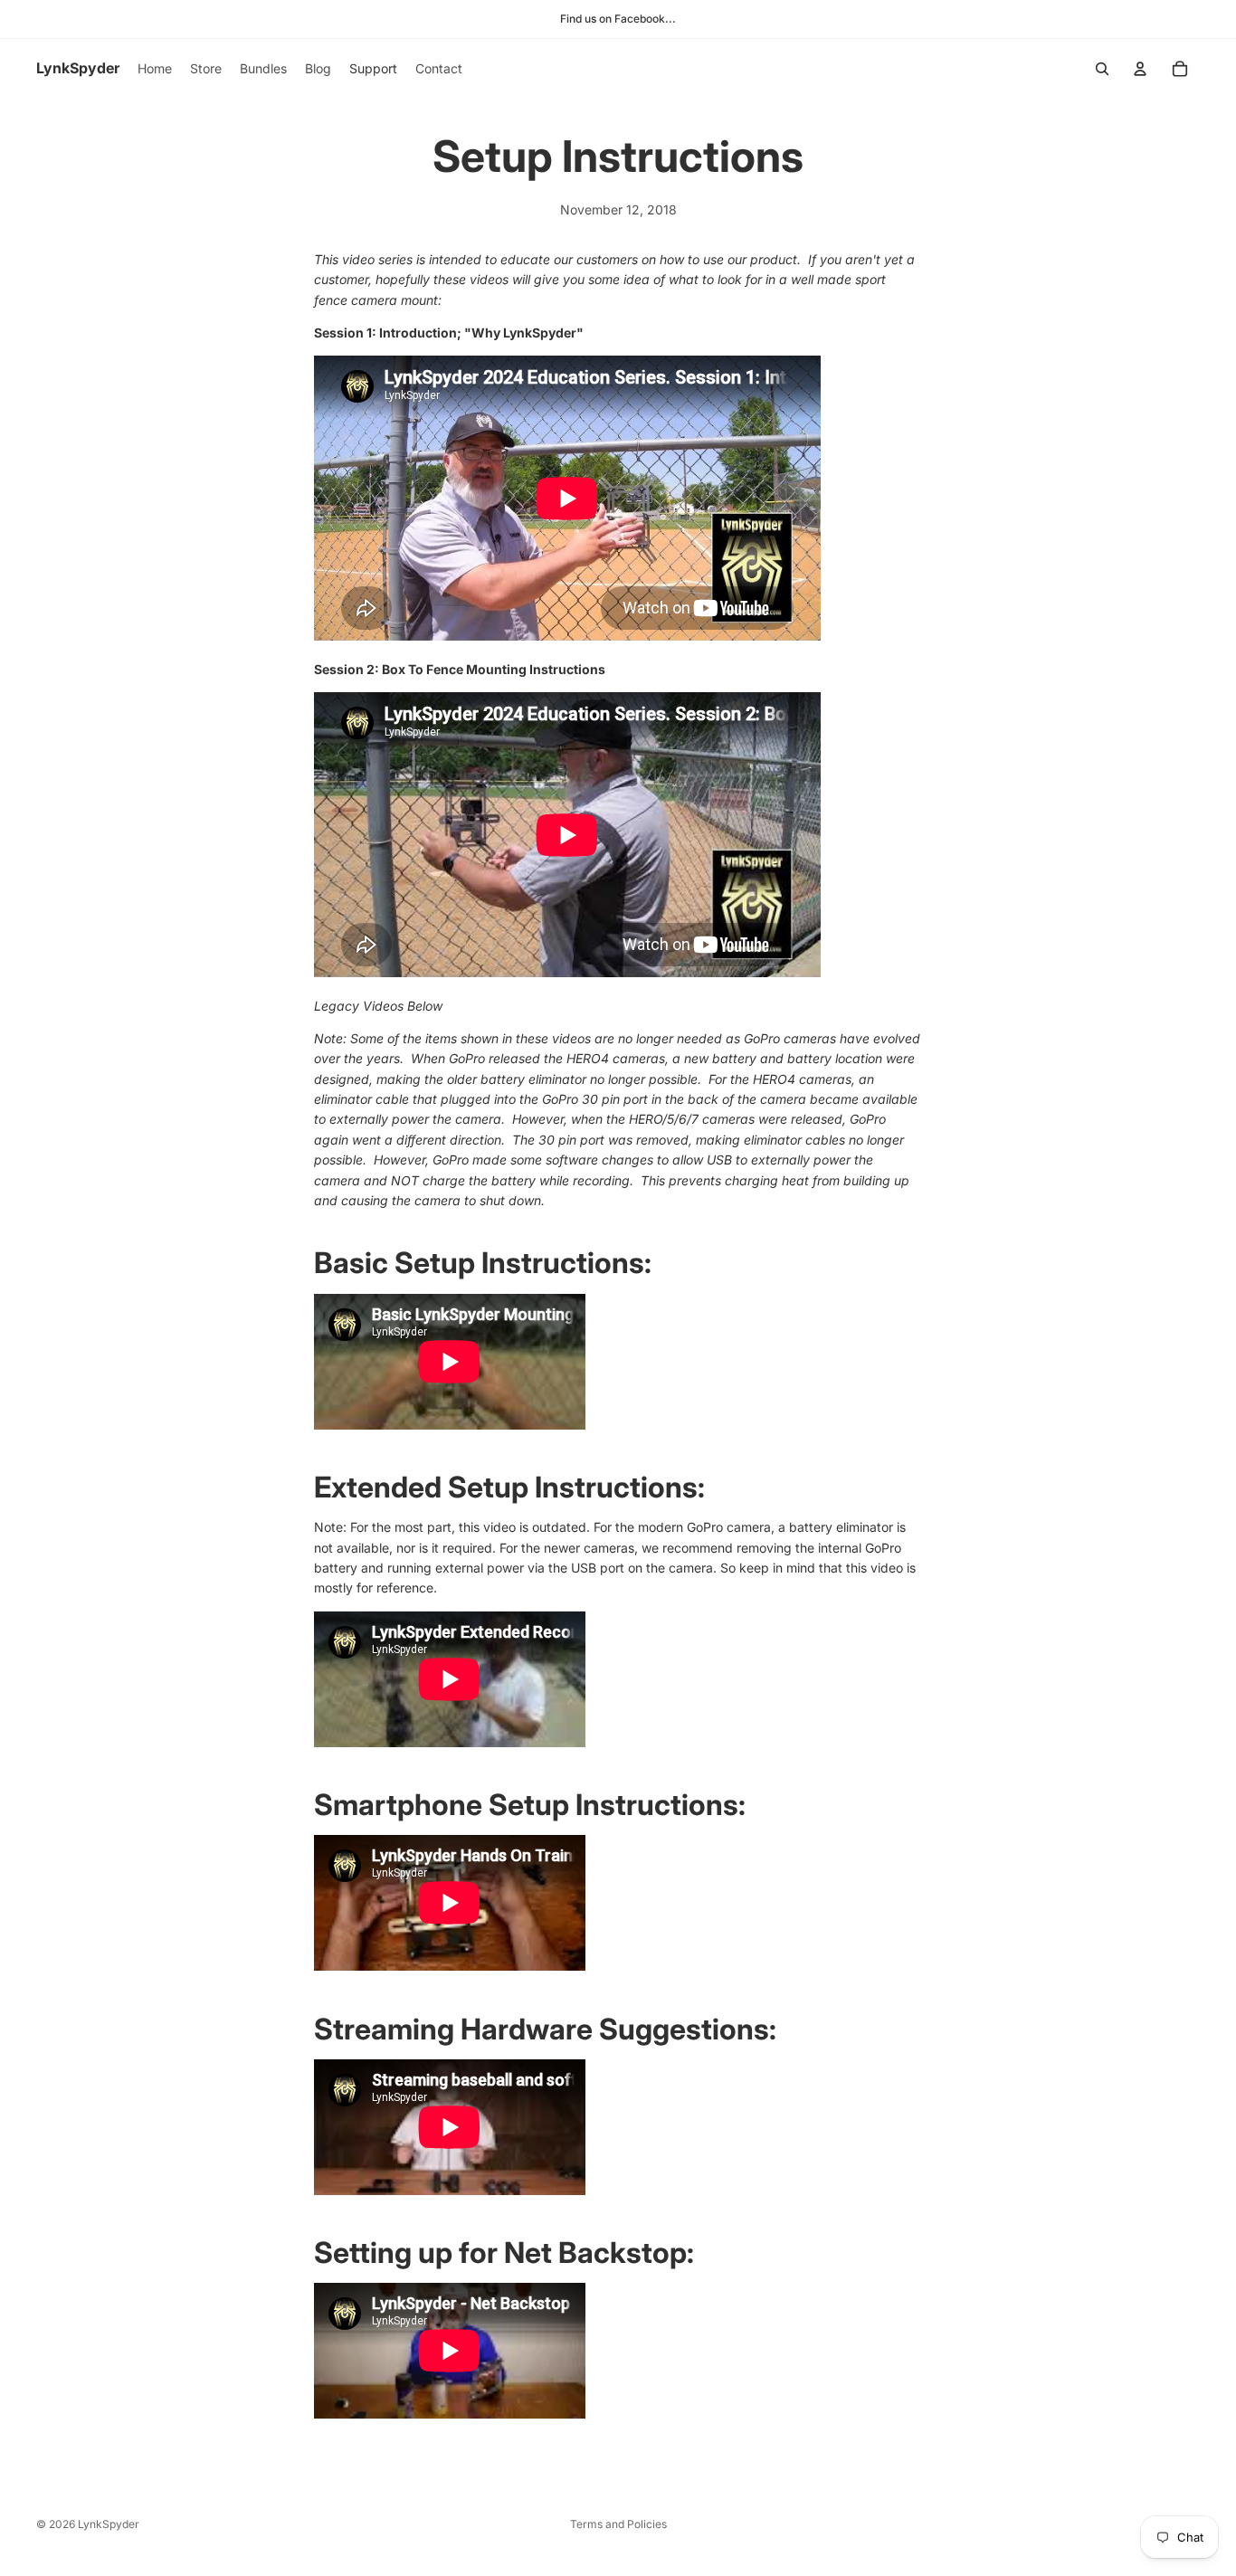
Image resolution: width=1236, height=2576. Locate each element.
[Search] (1102, 69)
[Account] (1140, 69)
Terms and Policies (618, 2524)
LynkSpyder (109, 2524)
